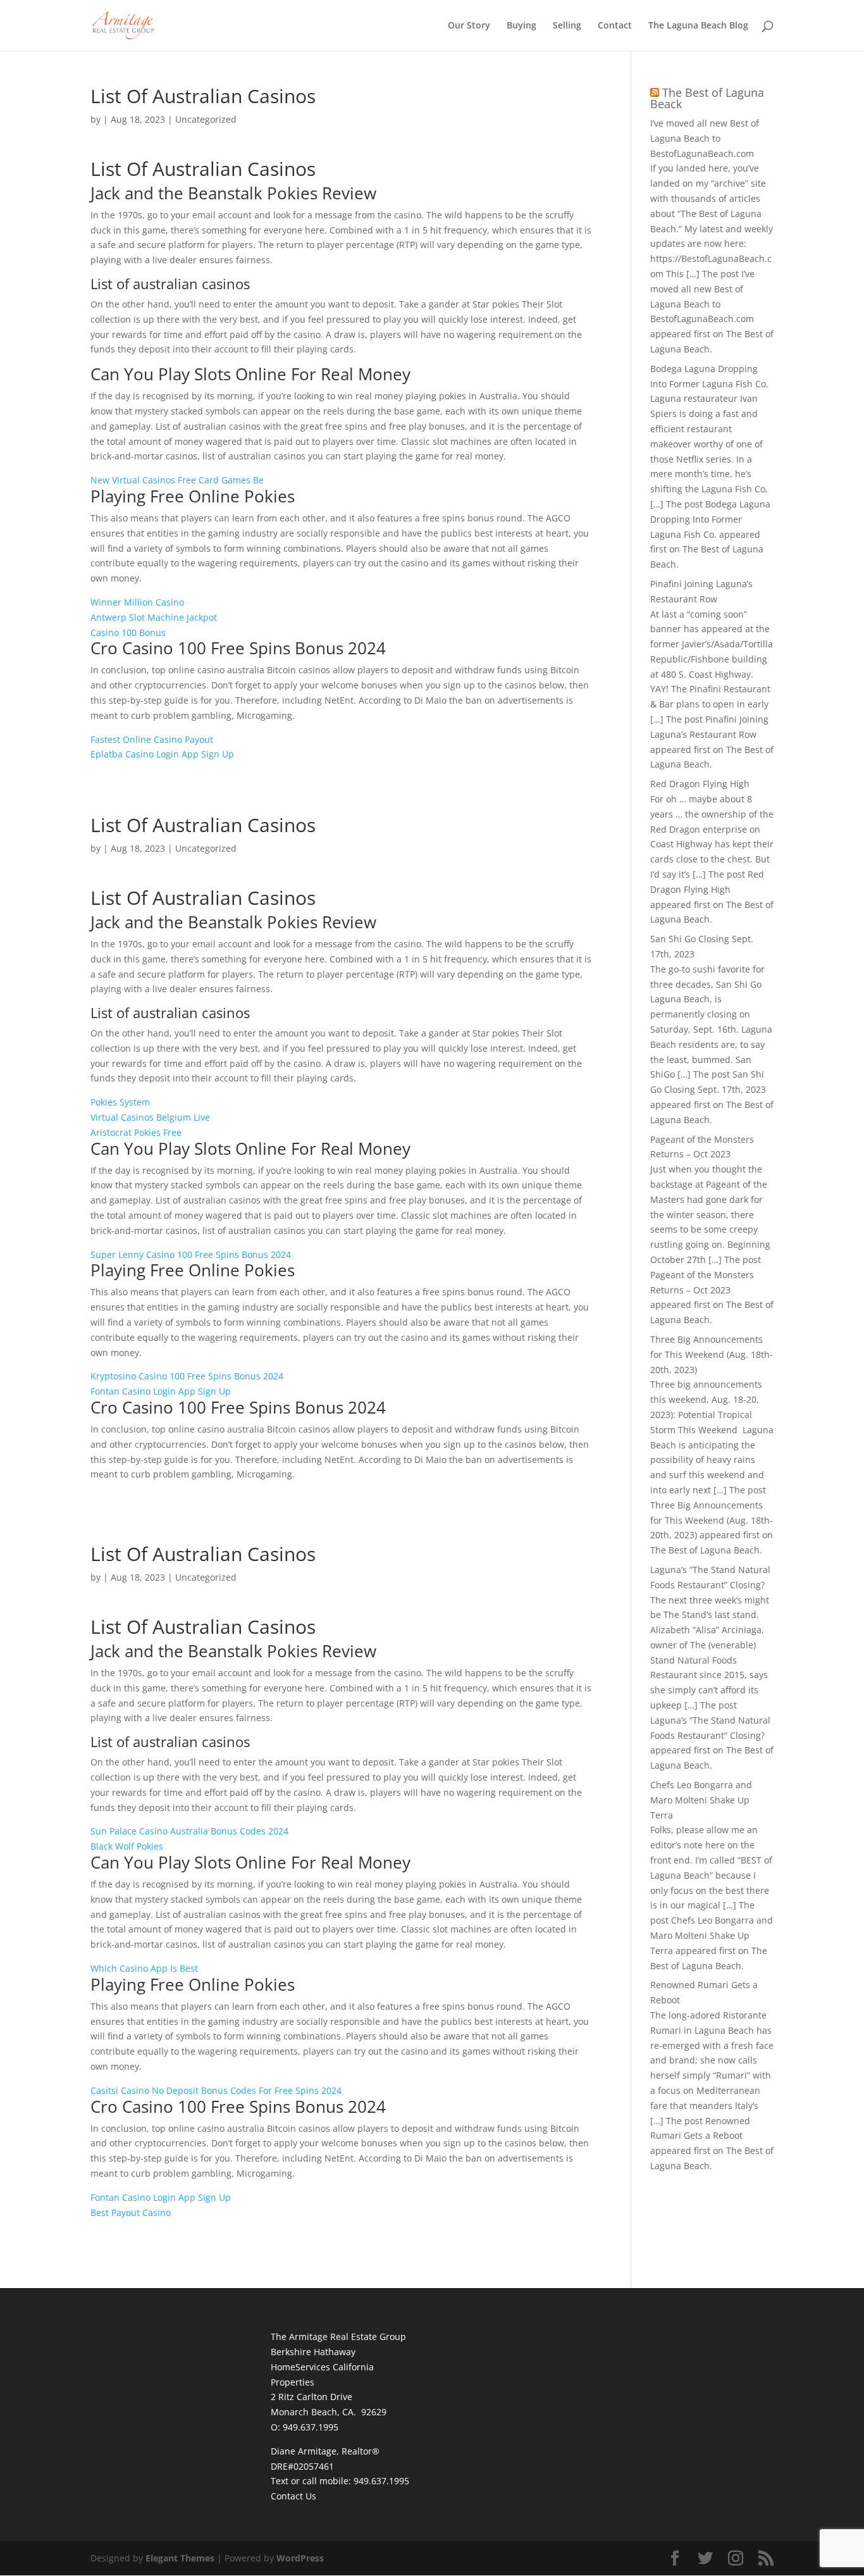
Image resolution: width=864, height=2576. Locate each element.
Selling (567, 26)
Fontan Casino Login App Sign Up (161, 1391)
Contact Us (293, 2496)
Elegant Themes (180, 2558)
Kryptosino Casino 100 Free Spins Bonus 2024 (187, 1376)
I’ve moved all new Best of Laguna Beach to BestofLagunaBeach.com (705, 138)
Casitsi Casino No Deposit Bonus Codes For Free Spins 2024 (216, 2090)
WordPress (300, 2558)
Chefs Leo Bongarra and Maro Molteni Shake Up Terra (701, 1800)
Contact (615, 26)
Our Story (469, 26)
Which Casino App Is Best (144, 1968)
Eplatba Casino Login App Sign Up (162, 754)
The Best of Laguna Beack (707, 98)
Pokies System (120, 1102)
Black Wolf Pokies (127, 1846)
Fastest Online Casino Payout (152, 739)
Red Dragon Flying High (700, 784)
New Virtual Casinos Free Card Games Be (177, 480)
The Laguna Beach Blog (698, 26)
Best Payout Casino (131, 2212)
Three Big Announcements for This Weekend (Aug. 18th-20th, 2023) (712, 1354)
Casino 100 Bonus (128, 632)
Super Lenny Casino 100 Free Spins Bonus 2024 (191, 1254)
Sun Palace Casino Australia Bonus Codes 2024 (189, 1831)
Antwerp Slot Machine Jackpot (154, 617)
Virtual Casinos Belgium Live (150, 1117)
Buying (521, 26)
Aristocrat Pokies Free (136, 1132)
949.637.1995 (381, 2481)
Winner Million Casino (137, 602)
